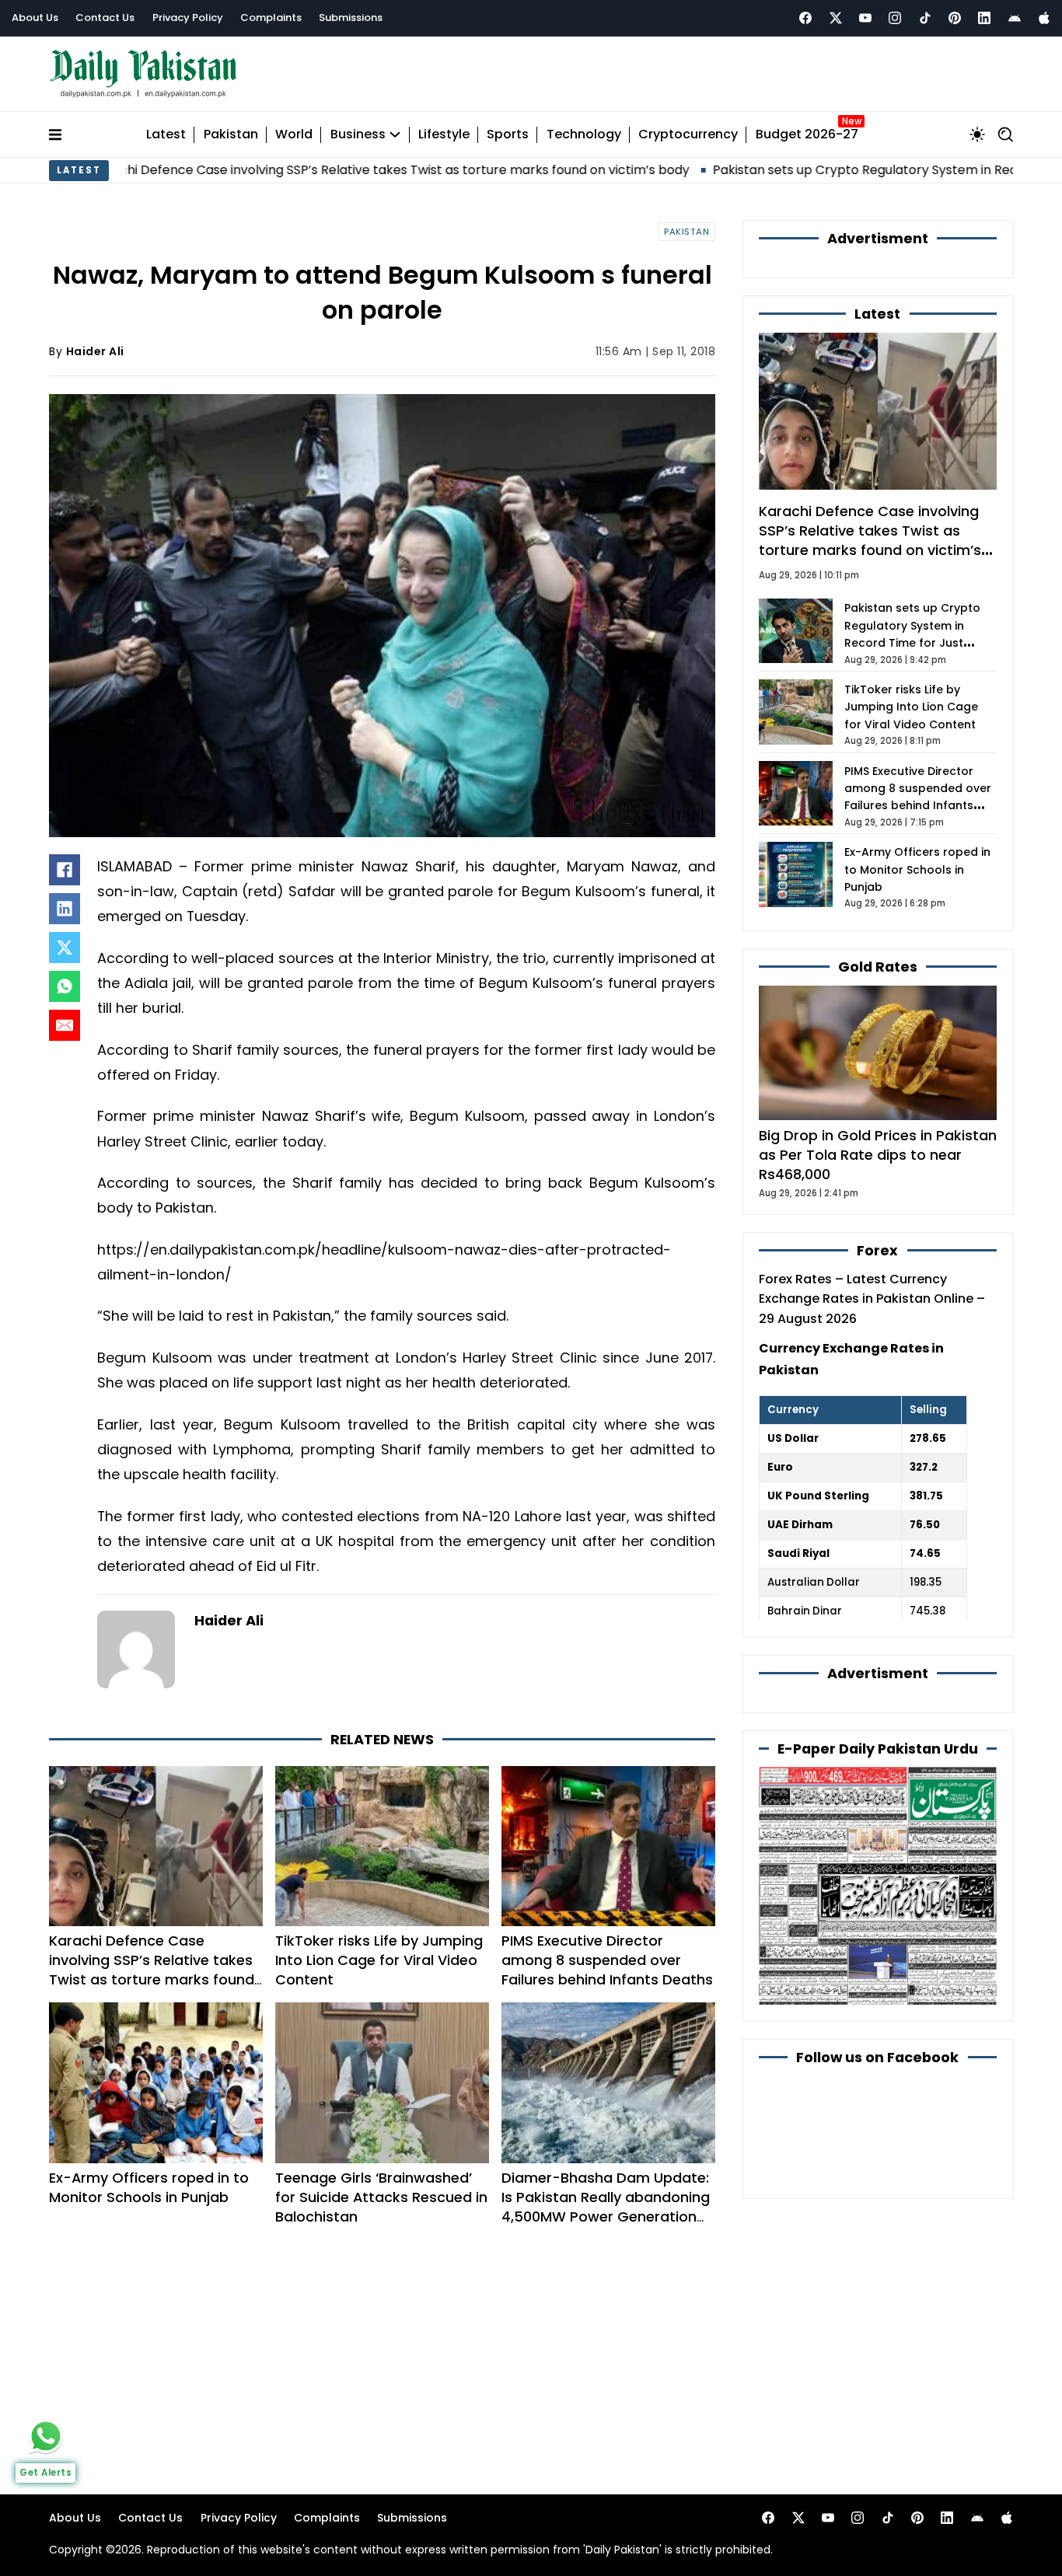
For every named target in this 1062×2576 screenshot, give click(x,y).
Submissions (351, 17)
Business (358, 135)
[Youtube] (865, 18)
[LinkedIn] (65, 909)
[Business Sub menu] (395, 134)
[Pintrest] (955, 18)
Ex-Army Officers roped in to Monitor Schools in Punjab (149, 2187)
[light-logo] (147, 74)
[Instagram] (895, 18)
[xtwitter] (836, 18)
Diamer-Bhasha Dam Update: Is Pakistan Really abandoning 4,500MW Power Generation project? (606, 2207)
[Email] (65, 1025)
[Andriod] (1015, 18)
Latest (166, 135)
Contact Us (105, 17)
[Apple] (1044, 18)
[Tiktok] (925, 18)
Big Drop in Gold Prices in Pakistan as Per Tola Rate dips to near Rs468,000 (878, 1155)
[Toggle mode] (977, 134)
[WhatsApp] (65, 986)
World (294, 135)
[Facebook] (805, 18)
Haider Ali (95, 351)
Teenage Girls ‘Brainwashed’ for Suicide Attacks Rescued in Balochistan (381, 2197)
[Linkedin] (984, 18)
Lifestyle (444, 135)
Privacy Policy (188, 17)
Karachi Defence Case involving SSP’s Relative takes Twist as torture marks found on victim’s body (152, 1970)
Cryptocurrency (688, 135)
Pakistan (231, 135)
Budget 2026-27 (807, 135)
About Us (35, 17)
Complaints (271, 17)
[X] (65, 948)
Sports (508, 135)
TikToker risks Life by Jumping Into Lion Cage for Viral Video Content (379, 1960)
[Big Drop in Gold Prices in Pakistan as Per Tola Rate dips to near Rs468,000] (878, 1052)
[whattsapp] (46, 2436)
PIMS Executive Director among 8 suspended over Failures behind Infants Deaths (607, 1960)
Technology (584, 135)
